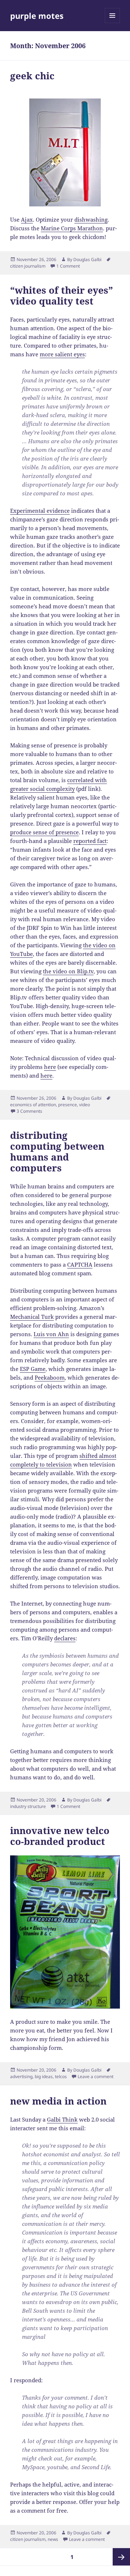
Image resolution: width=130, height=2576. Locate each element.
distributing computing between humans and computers (57, 1151)
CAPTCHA (80, 1264)
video (84, 1105)
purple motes (37, 16)
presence (68, 1105)
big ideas (44, 2076)
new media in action (58, 2101)
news (53, 2539)
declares (65, 1638)
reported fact (90, 841)
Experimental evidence (40, 511)
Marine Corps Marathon (72, 228)
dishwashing (91, 219)
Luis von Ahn (51, 1334)
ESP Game (33, 1369)
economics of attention (33, 1105)
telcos (61, 2076)
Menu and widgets (112, 23)
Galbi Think (62, 2119)
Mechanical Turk (32, 1317)
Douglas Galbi (87, 259)
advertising (21, 2076)
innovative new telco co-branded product (60, 1836)
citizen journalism (28, 266)
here (50, 1067)
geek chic (32, 76)
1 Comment (68, 266)
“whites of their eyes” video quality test (62, 295)
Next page (121, 2557)
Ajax (27, 219)
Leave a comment (96, 2076)
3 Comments (29, 1111)
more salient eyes (62, 354)
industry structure (28, 1806)
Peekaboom (50, 1377)
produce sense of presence (44, 832)
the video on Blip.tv (68, 971)
